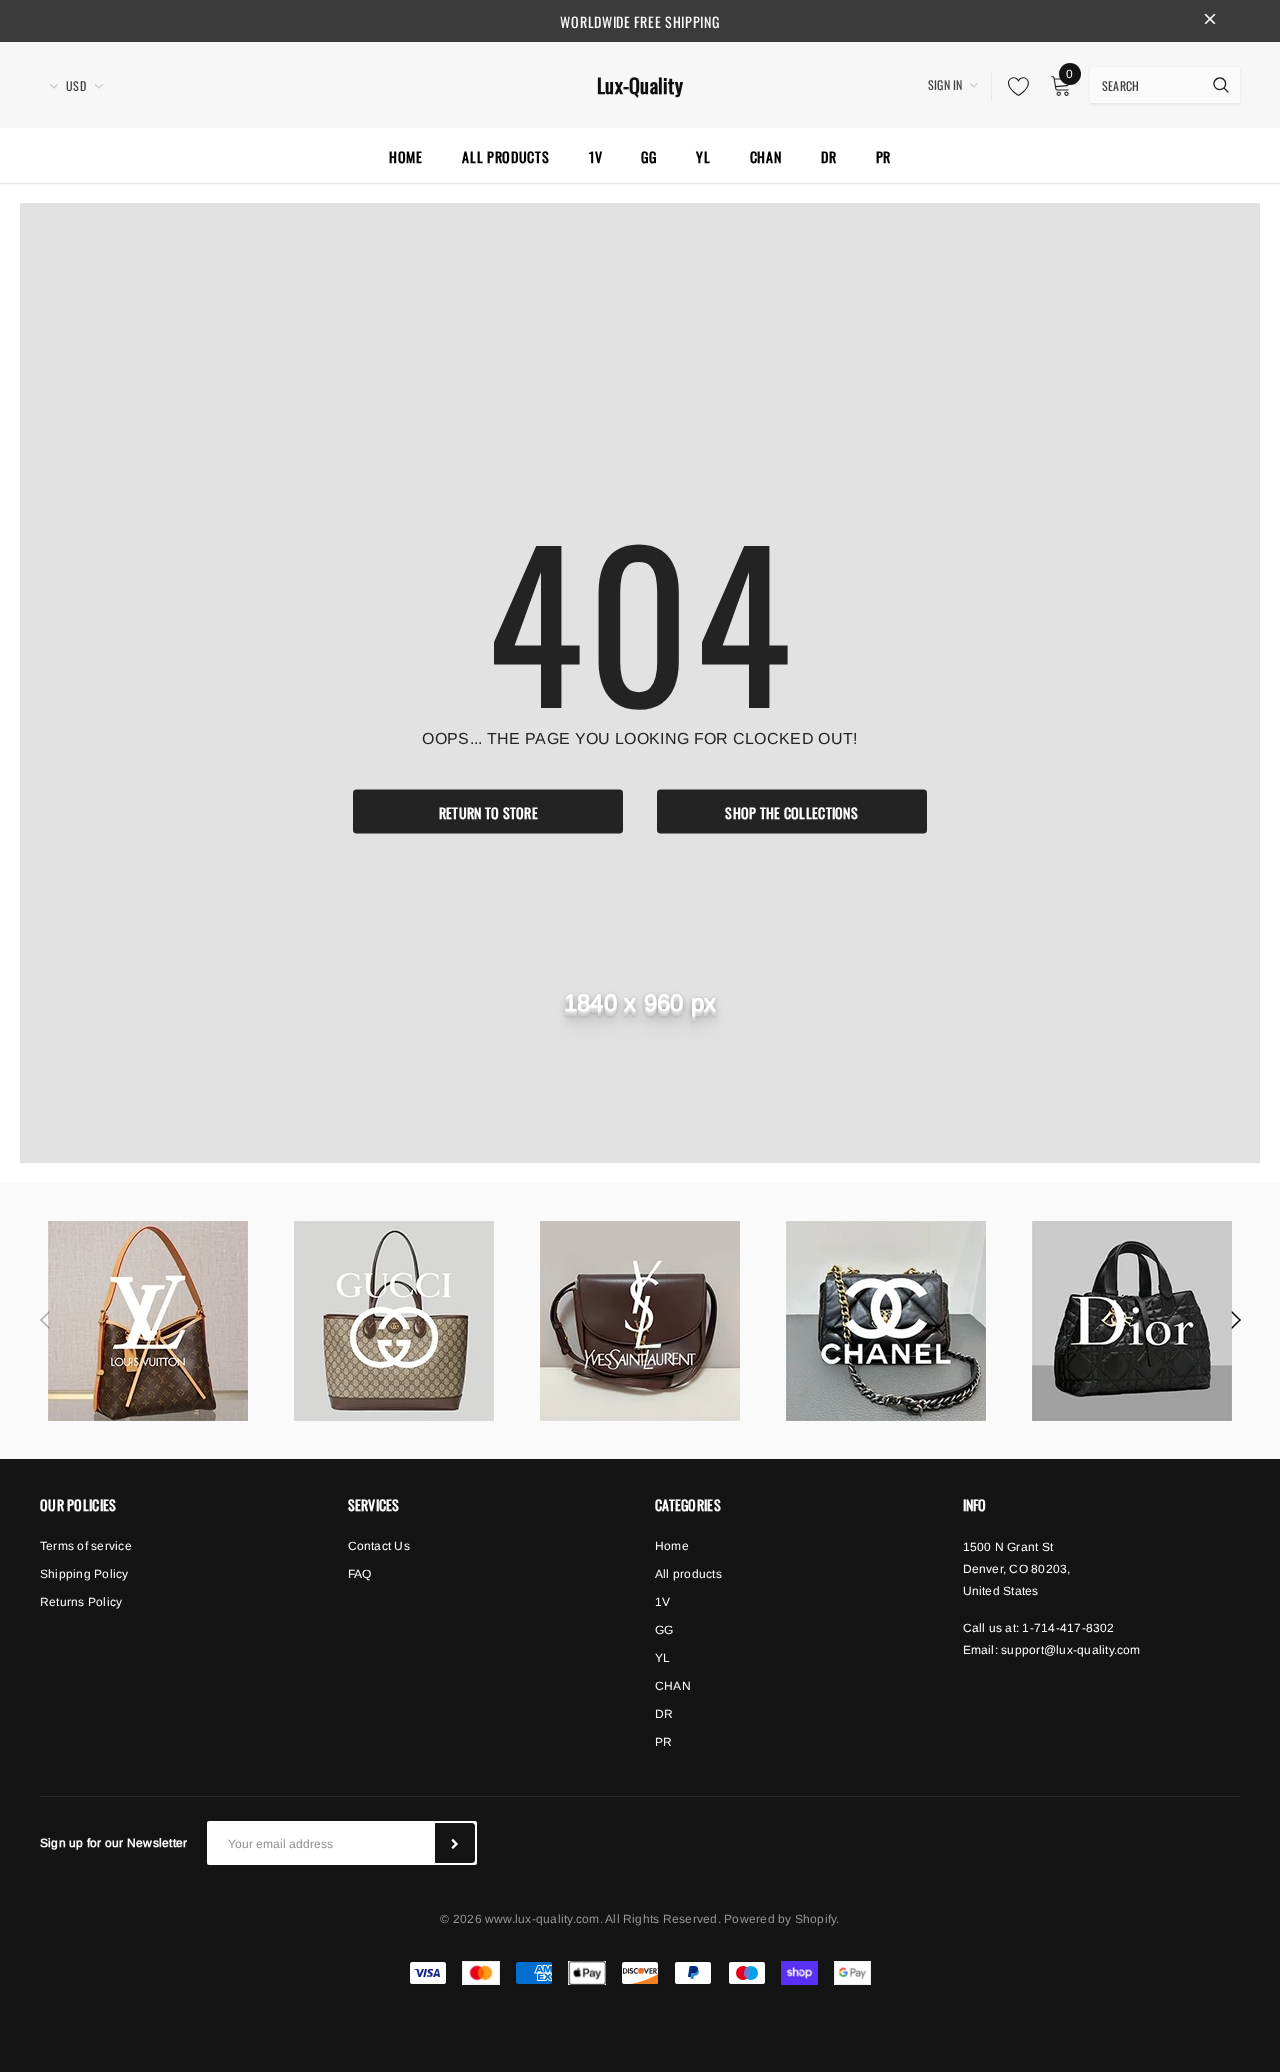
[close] (1210, 21)
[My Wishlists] (1013, 86)
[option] (148, 1321)
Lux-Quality (640, 85)
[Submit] (455, 1843)
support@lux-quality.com (1071, 1650)
